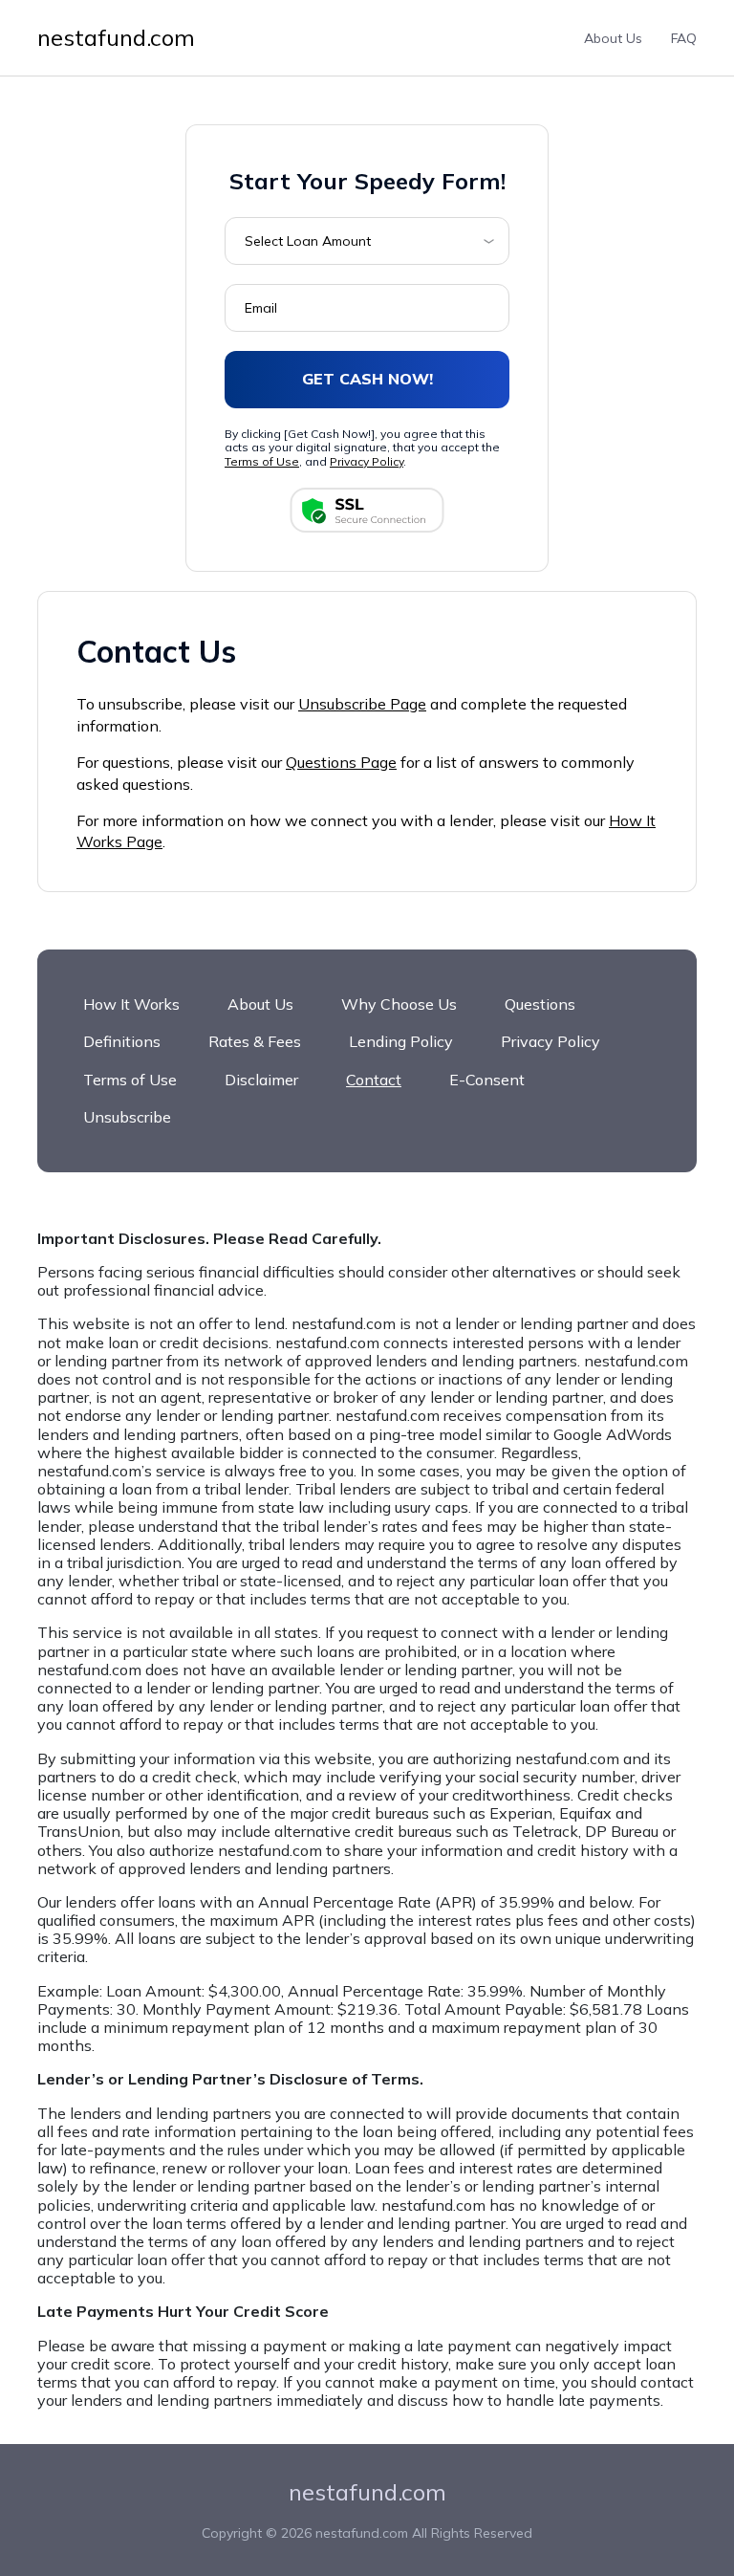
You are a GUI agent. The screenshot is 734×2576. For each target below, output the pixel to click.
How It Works (131, 1004)
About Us (613, 38)
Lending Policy (401, 1041)
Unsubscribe (127, 1117)
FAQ (684, 38)
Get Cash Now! (367, 379)
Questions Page (341, 762)
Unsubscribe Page (362, 704)
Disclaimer (261, 1080)
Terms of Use (262, 461)
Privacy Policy (367, 461)
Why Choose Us (399, 1004)
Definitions (122, 1041)
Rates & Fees (255, 1041)
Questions (540, 1004)
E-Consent (487, 1080)
